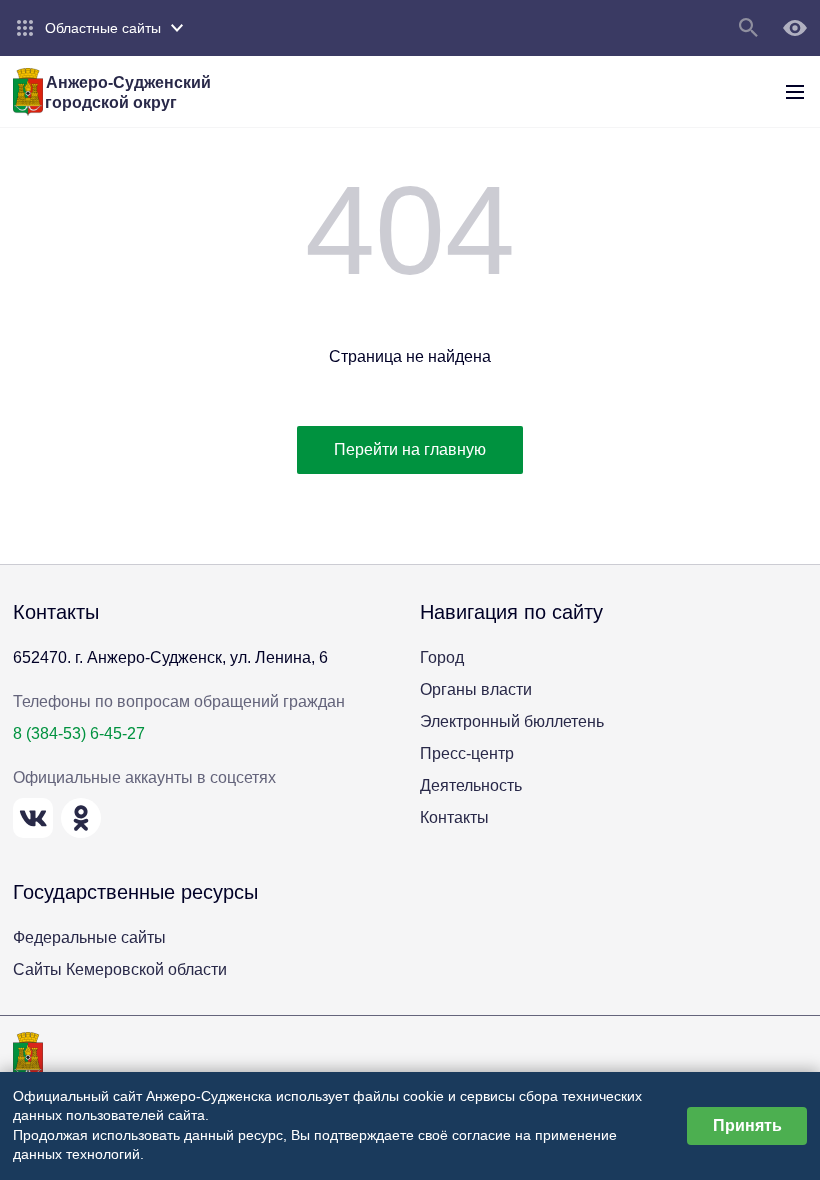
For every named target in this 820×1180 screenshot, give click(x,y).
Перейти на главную (410, 449)
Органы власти (476, 689)
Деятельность (471, 785)
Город (442, 657)
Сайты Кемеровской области (120, 969)
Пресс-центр (467, 753)
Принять (747, 1125)
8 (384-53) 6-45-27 (79, 733)
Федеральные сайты (89, 937)
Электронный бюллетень (512, 721)
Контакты (454, 817)
